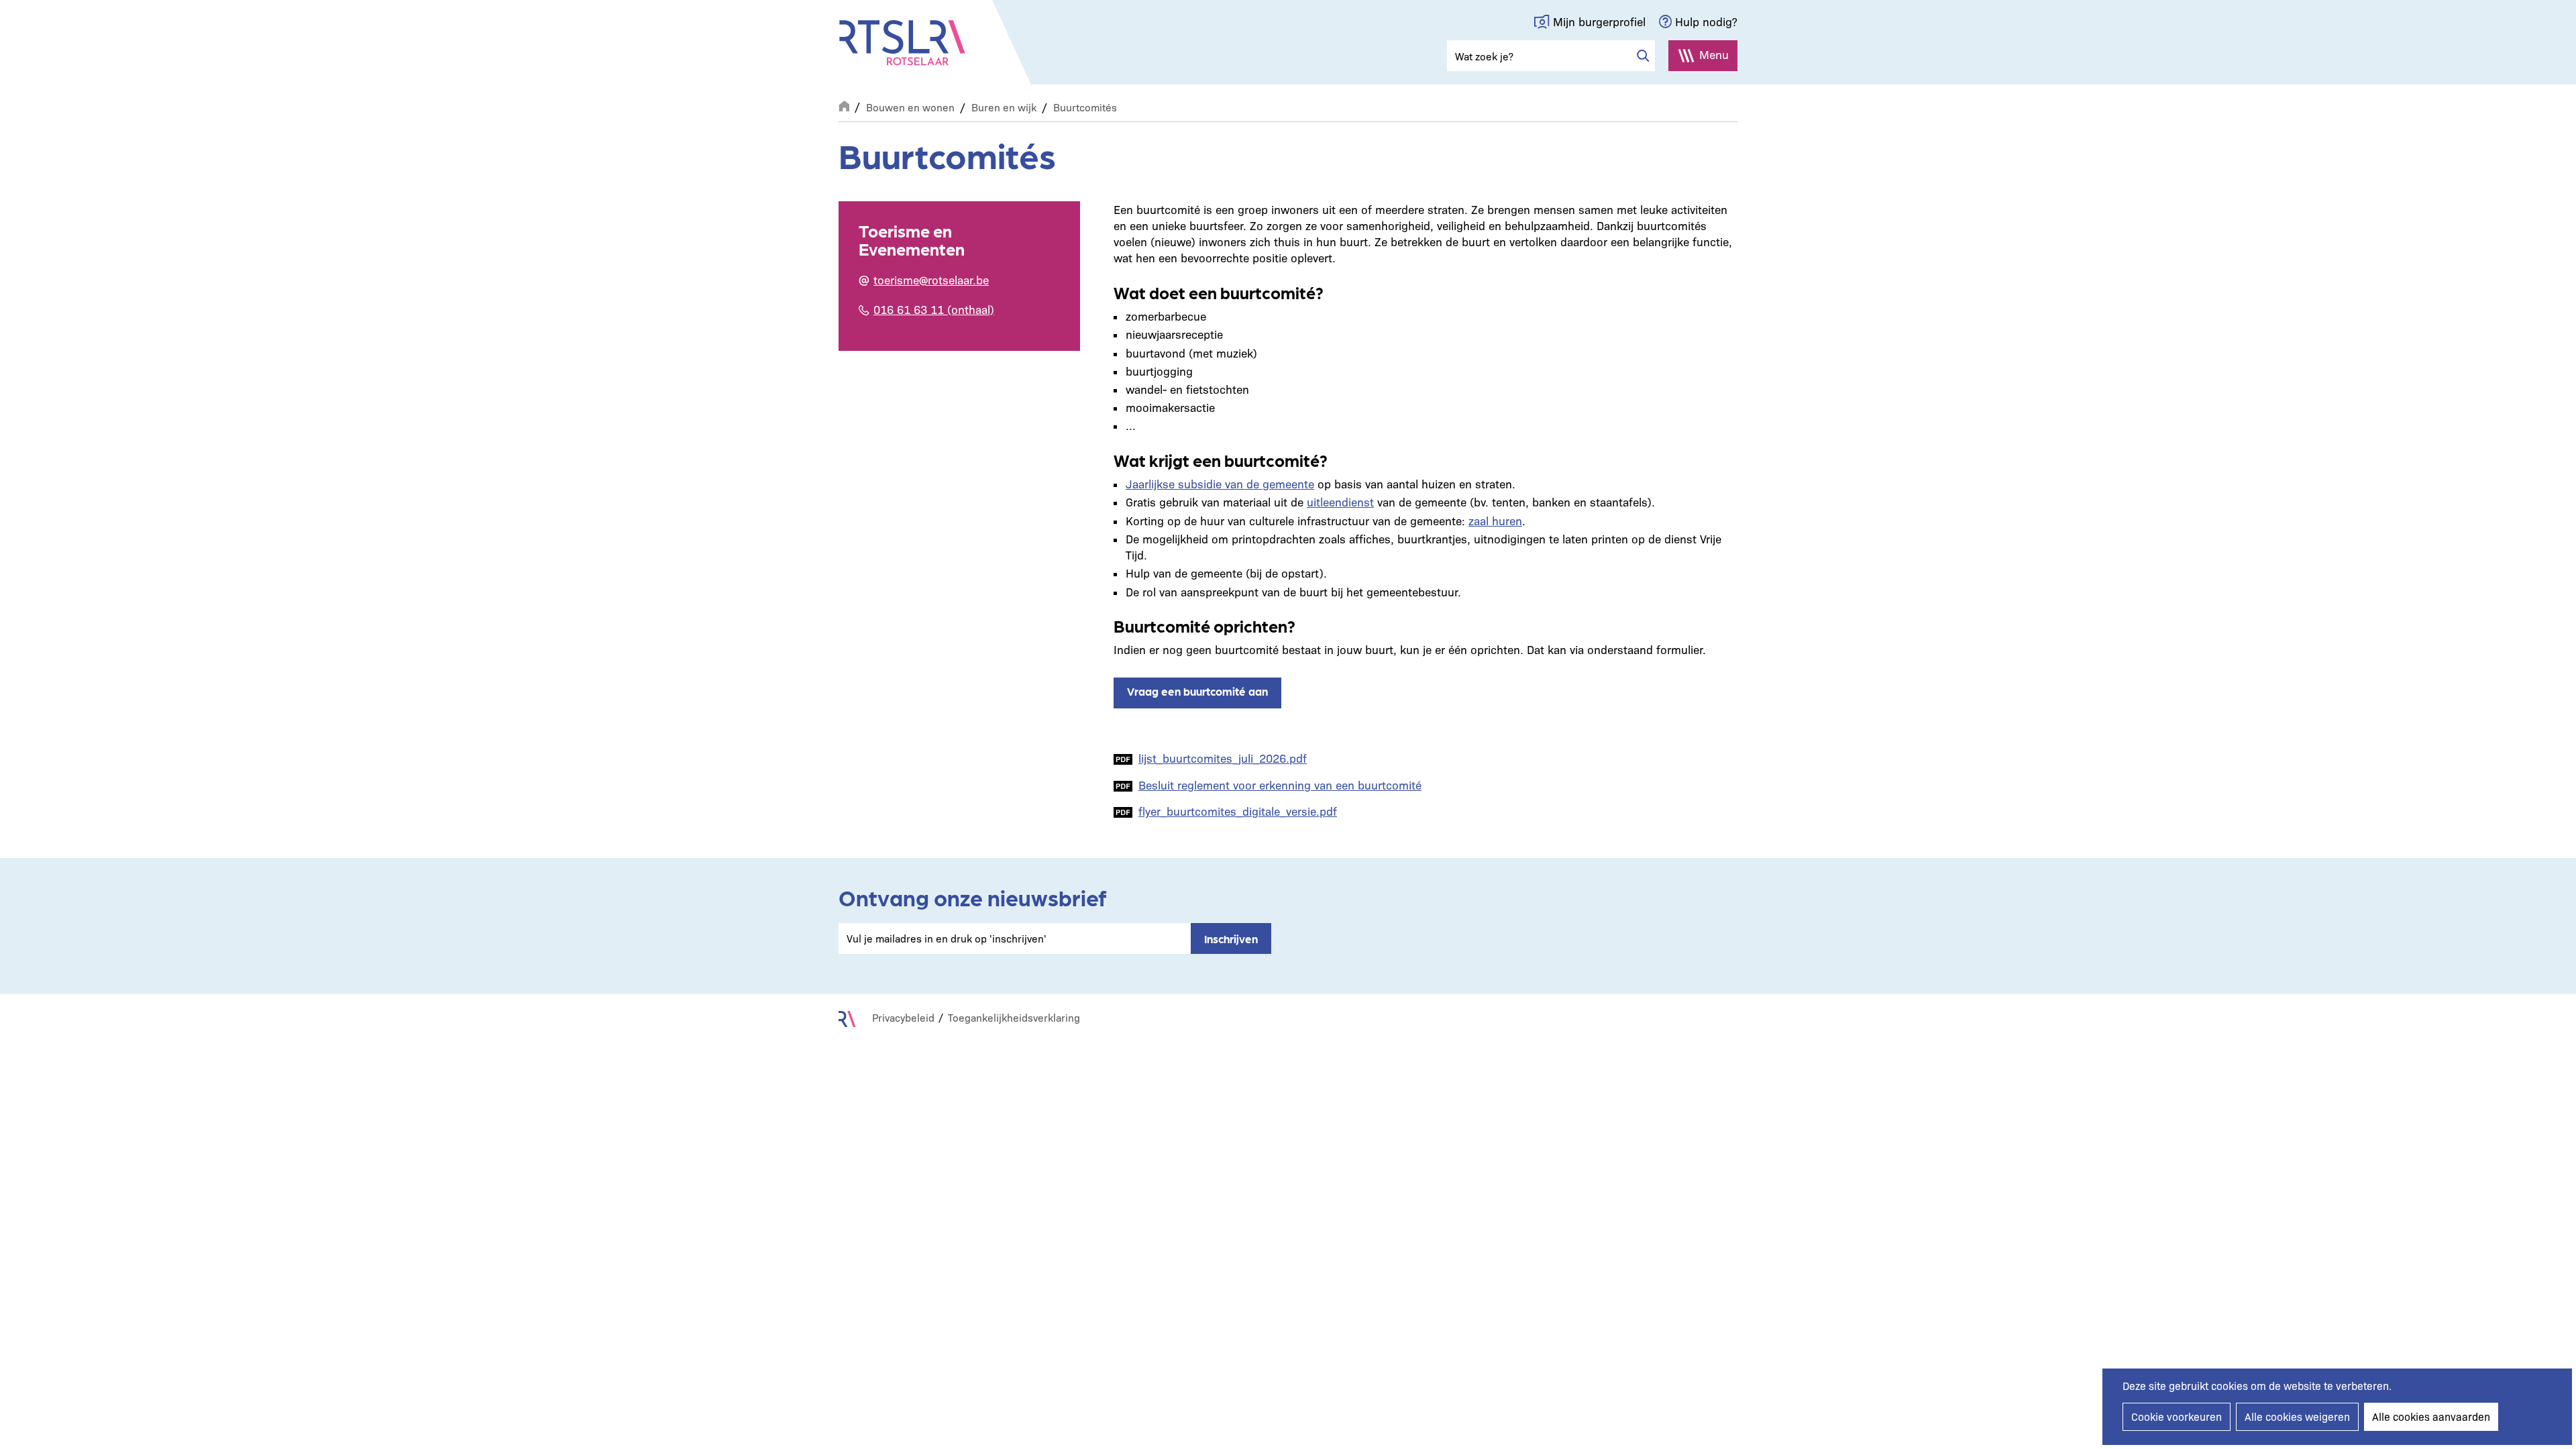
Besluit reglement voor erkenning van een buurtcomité (1280, 785)
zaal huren (1495, 520)
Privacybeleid (903, 1017)
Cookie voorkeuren (2177, 1416)
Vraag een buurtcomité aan (1197, 691)
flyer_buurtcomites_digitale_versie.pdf (1238, 811)
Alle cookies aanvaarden (2431, 1416)
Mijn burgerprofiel (1599, 21)
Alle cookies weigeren (2297, 1416)
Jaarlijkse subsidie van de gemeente (1220, 483)
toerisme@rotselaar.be (931, 279)
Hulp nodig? (1706, 21)
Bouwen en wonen (910, 107)
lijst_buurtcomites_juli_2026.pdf (1223, 758)
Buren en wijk (1004, 107)
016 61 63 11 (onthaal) (934, 309)
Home (844, 105)
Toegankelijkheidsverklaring (1014, 1017)
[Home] (902, 43)
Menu (1714, 54)
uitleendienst (1340, 501)
